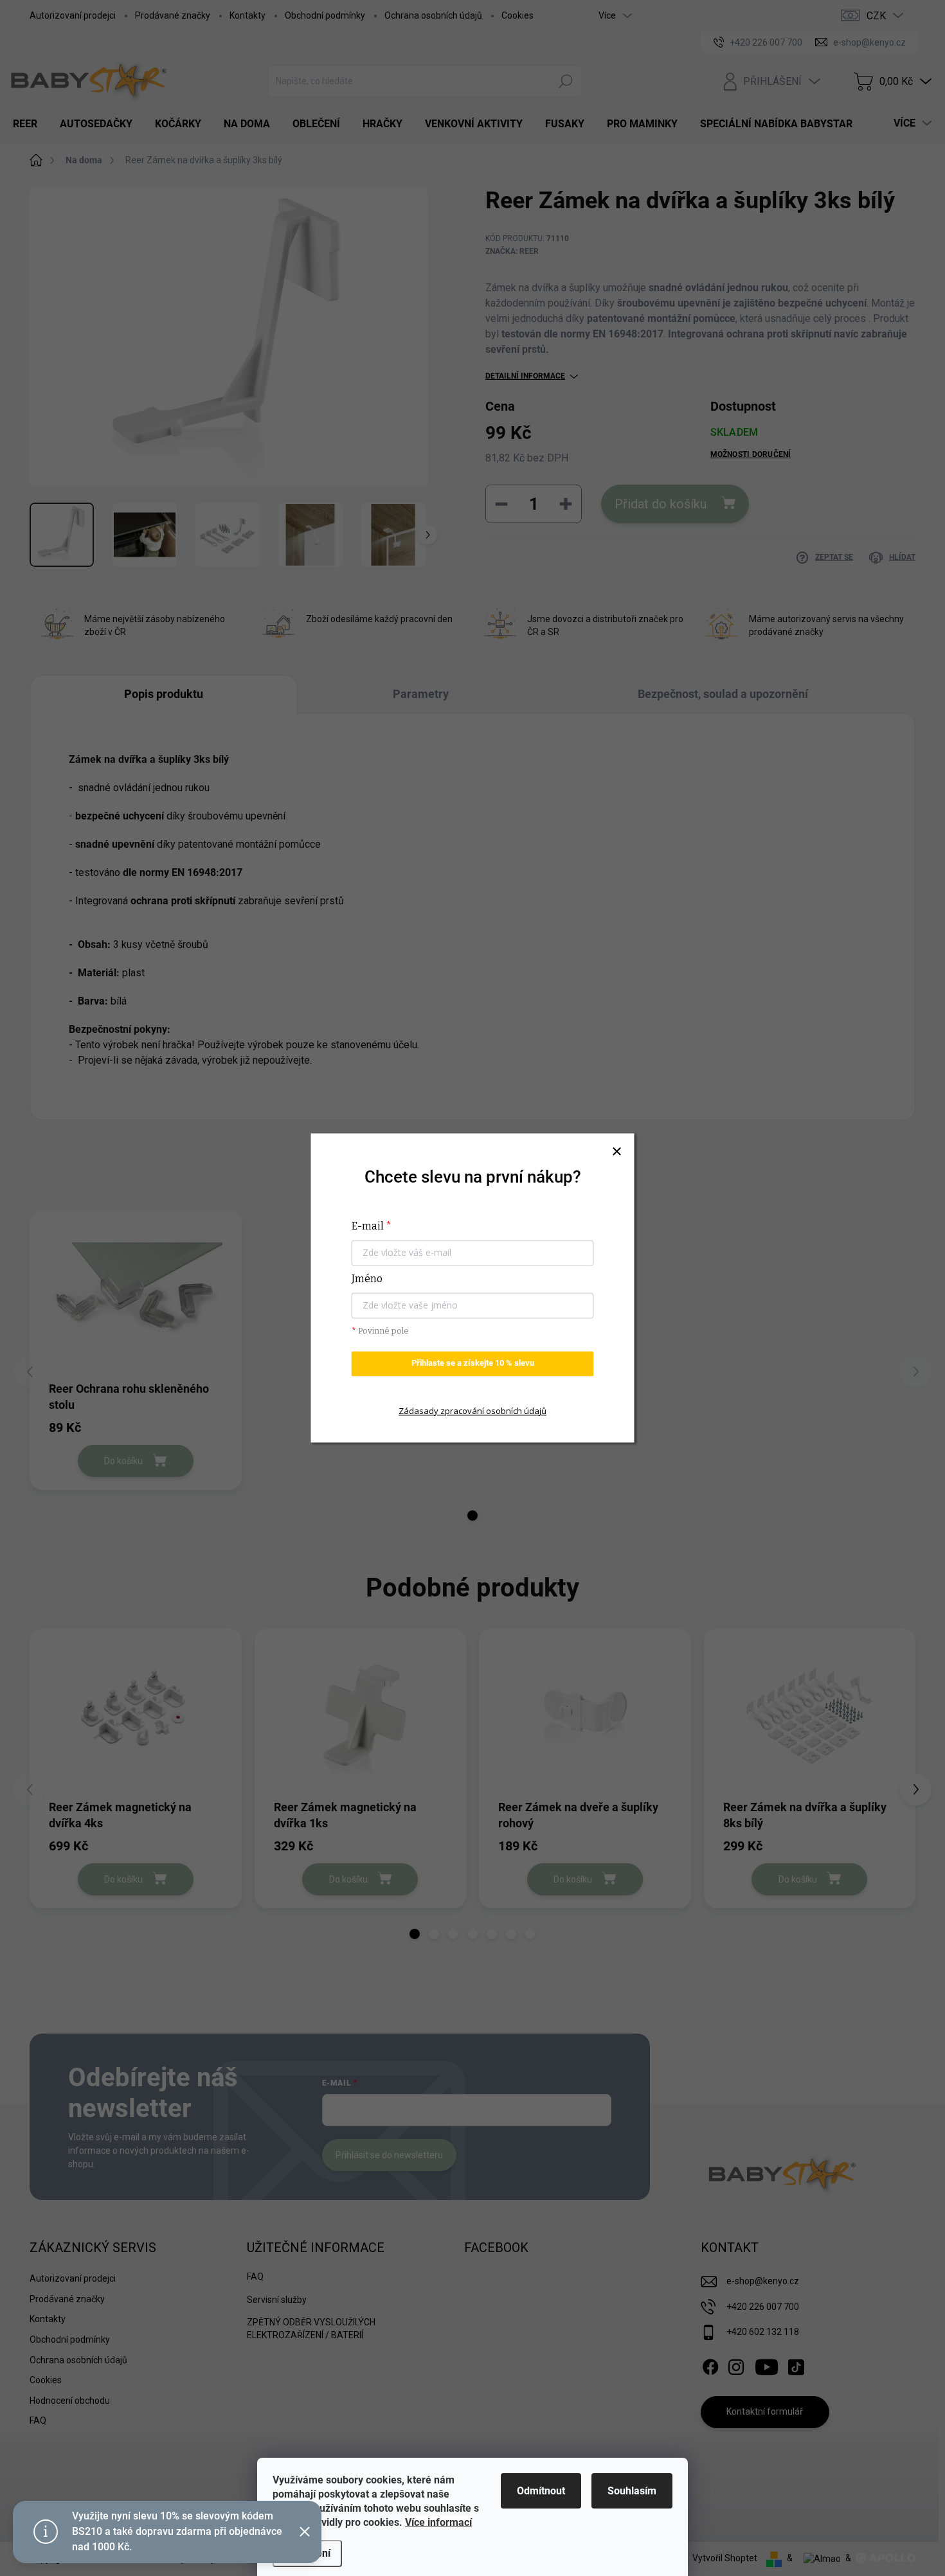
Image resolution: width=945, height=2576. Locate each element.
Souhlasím (632, 2491)
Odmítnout (541, 2491)
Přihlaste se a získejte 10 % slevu (473, 1364)
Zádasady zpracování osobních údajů (473, 1411)
